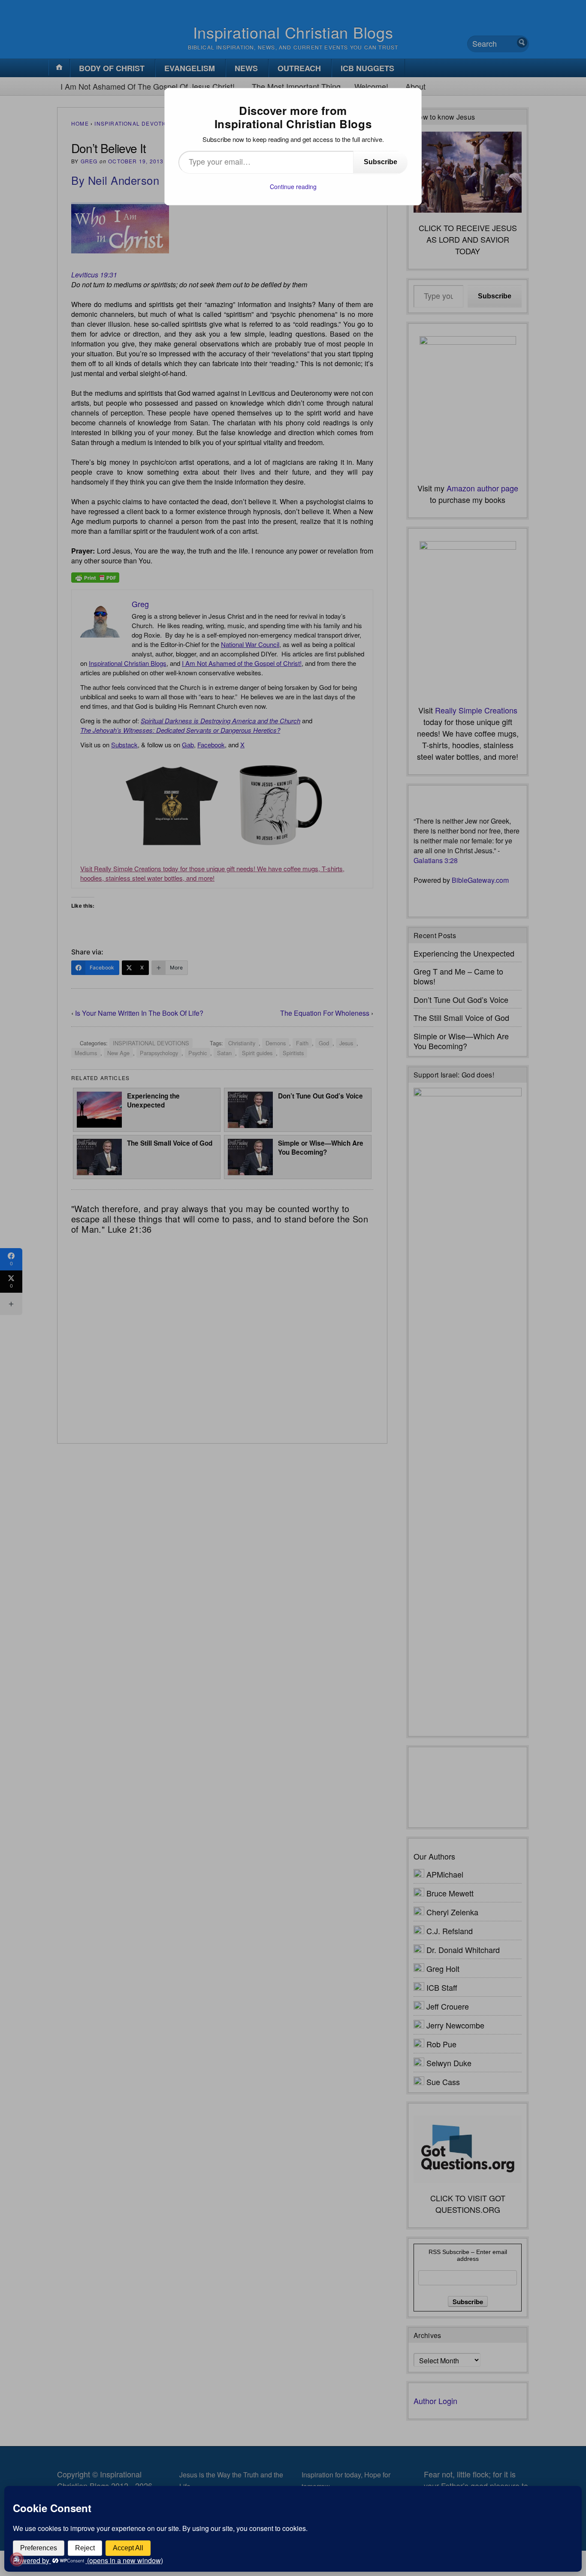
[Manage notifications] (17, 2559)
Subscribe (381, 162)
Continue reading (293, 187)
